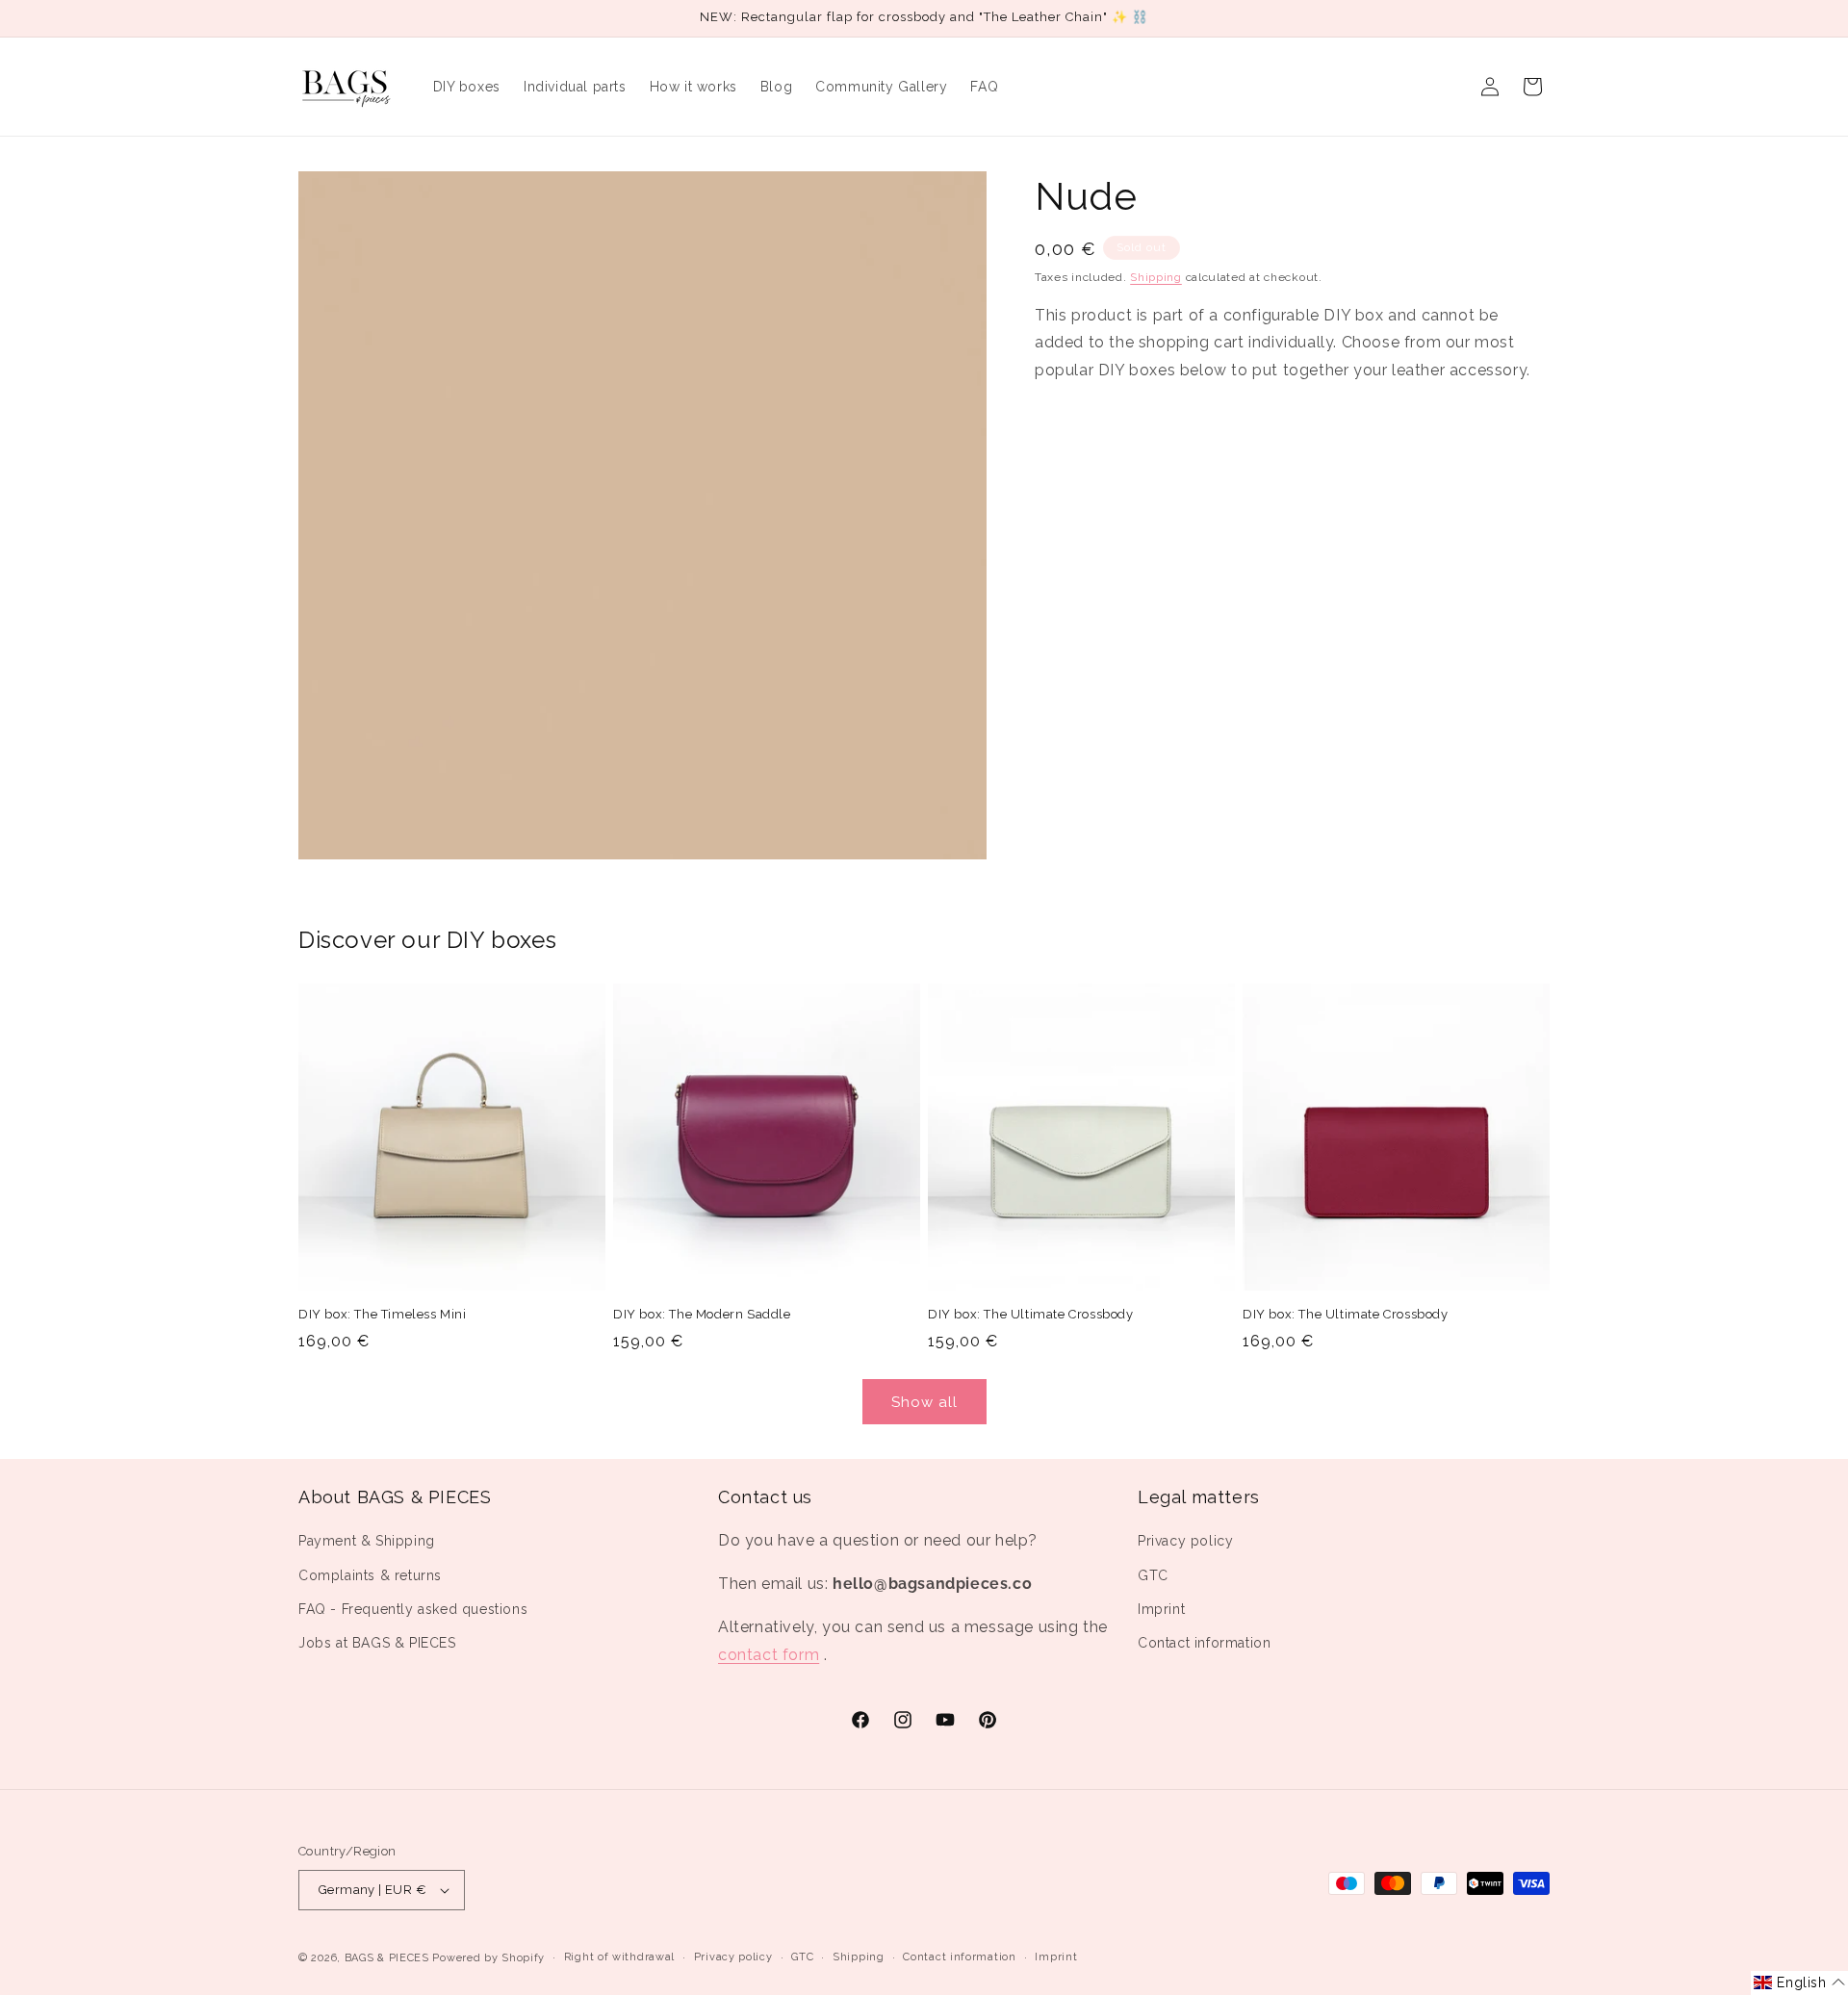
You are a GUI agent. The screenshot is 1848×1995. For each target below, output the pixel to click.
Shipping (1156, 277)
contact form (769, 1655)
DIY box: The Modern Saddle (702, 1314)
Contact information (1204, 1643)
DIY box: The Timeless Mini (383, 1314)
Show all (924, 1402)
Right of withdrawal (619, 1957)
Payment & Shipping (367, 1542)
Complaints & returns (370, 1575)
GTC (1153, 1575)
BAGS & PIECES (387, 1958)
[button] (1799, 1983)
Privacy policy (1185, 1542)
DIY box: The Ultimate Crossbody (1031, 1314)
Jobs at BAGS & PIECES (377, 1643)
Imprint (1161, 1609)
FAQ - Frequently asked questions (413, 1609)
